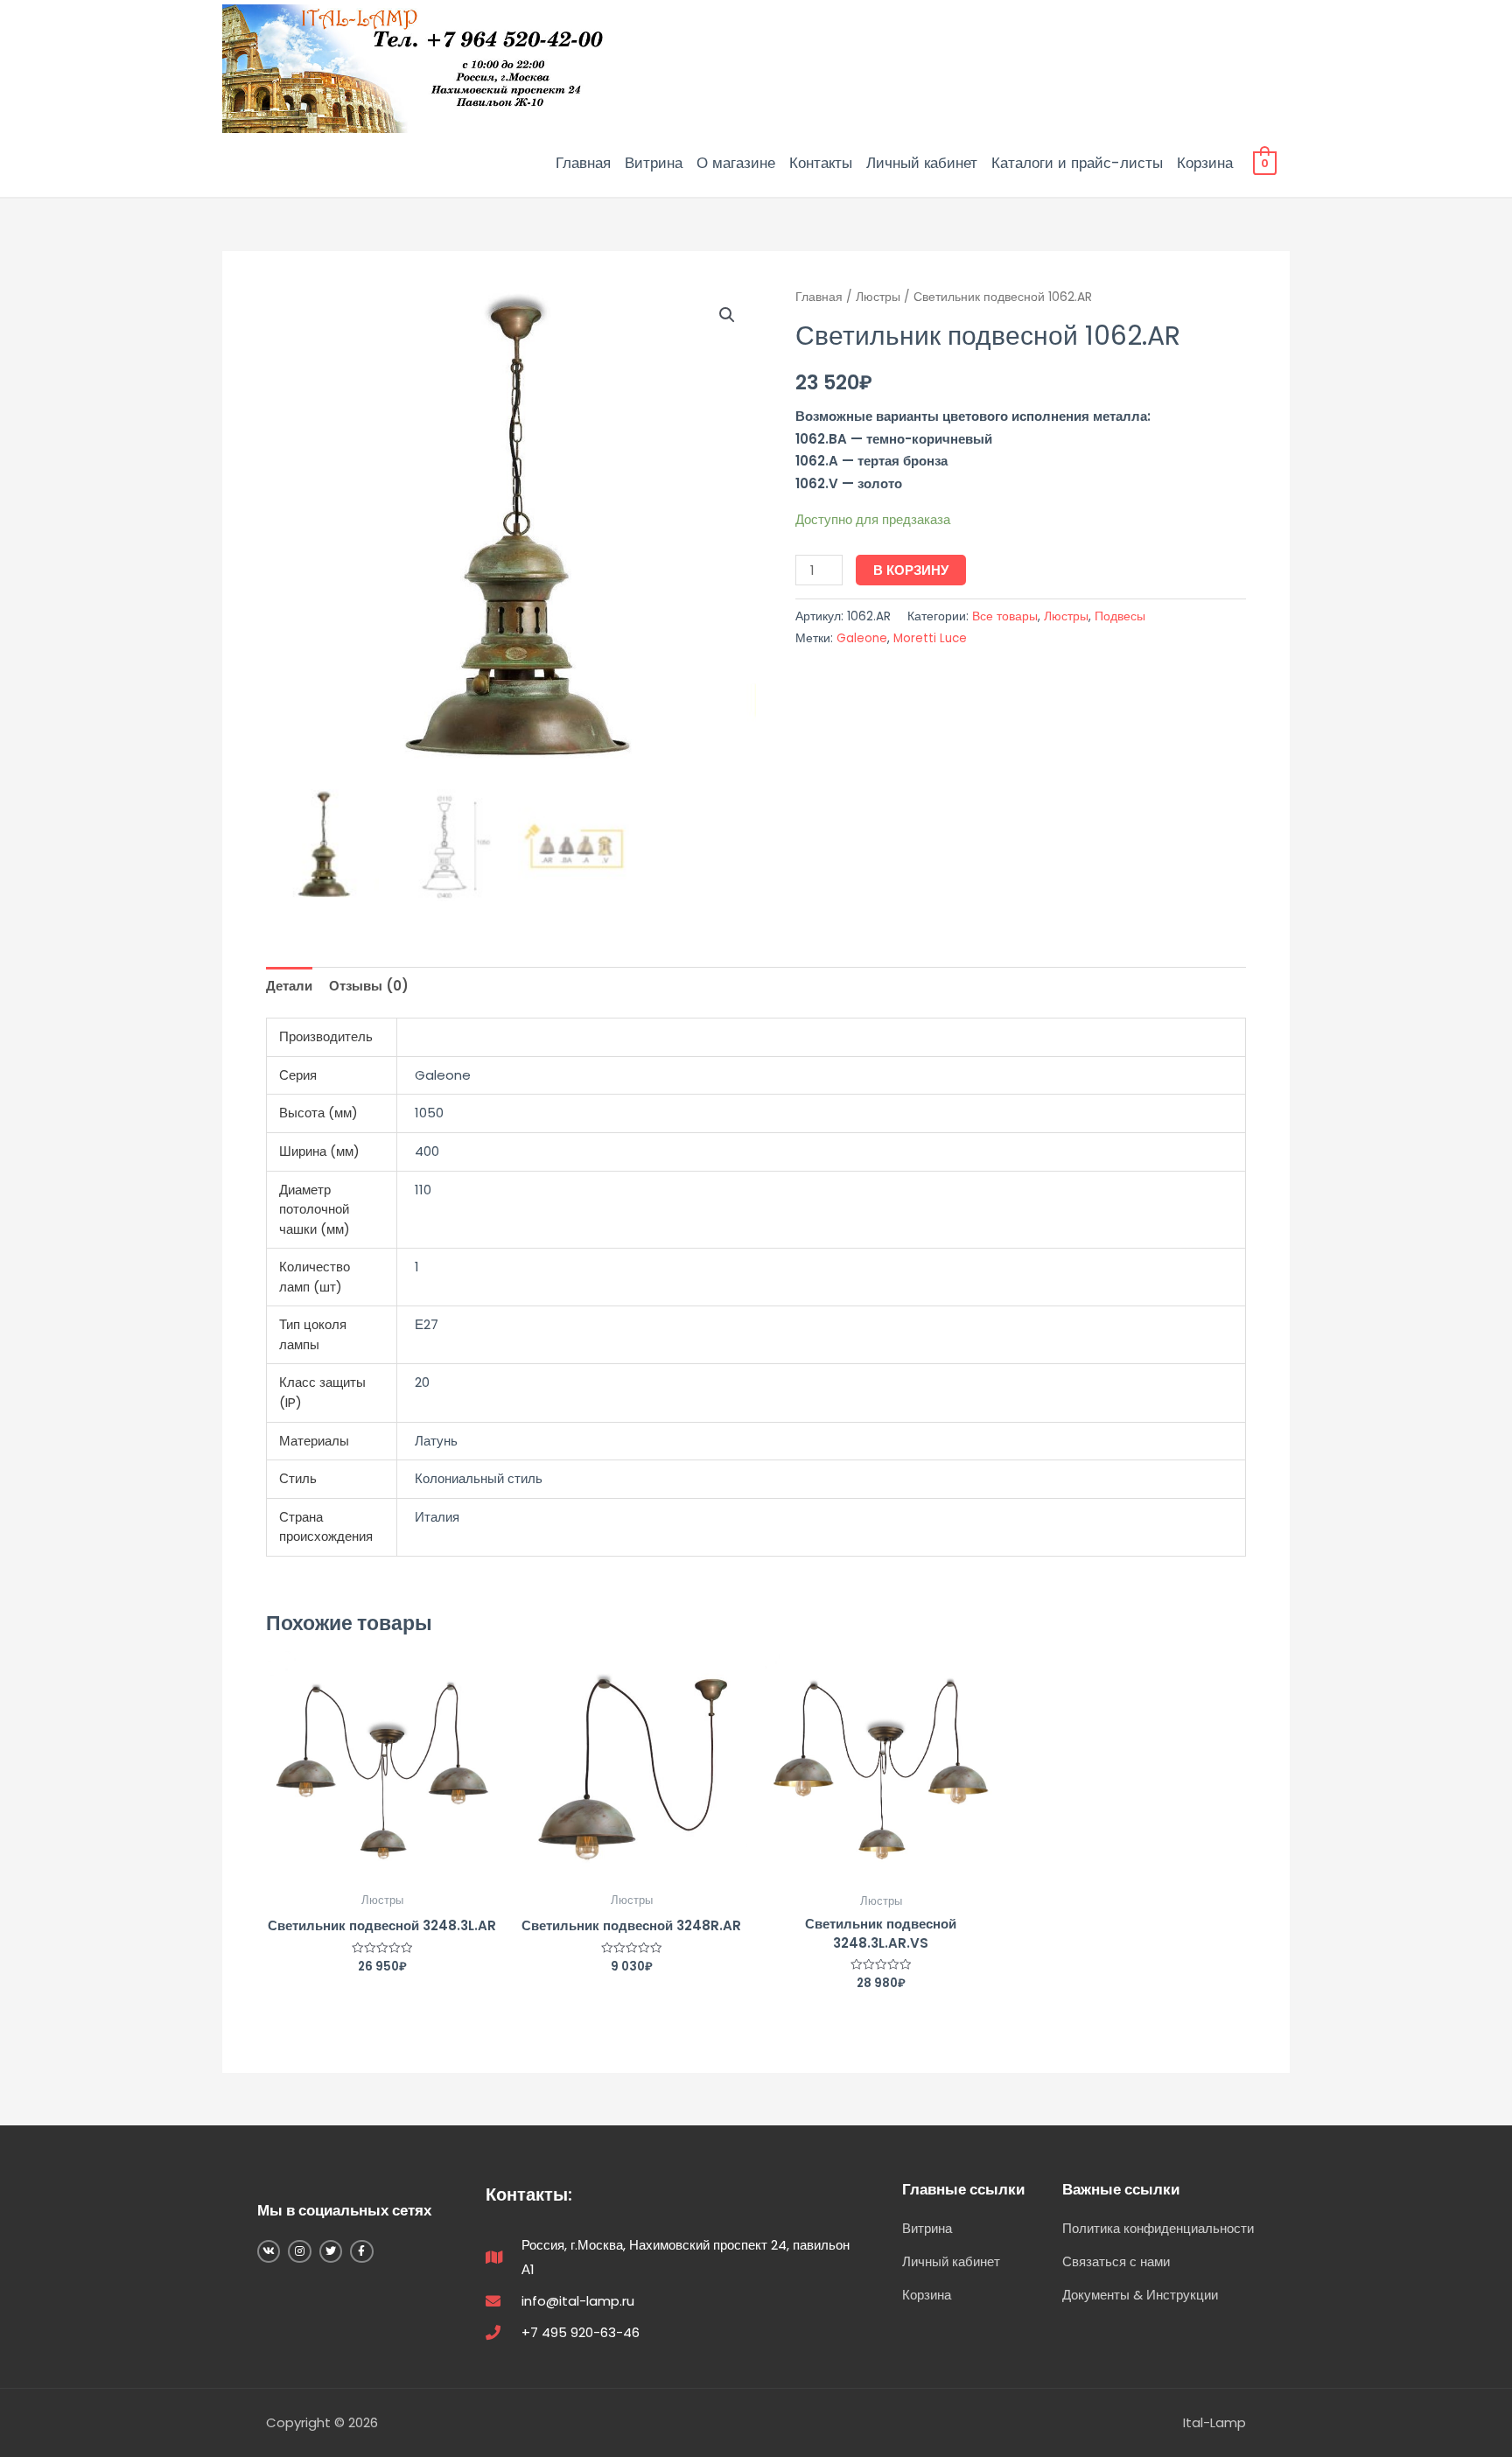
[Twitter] (331, 2251)
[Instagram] (299, 2251)
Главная (583, 163)
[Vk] (269, 2251)
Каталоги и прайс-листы (1077, 163)
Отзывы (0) (369, 986)
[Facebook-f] (361, 2251)
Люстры (878, 297)
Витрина (654, 163)
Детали (289, 986)
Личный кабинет (922, 163)
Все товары (1005, 616)
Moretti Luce (930, 638)
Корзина (1205, 163)
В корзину (911, 570)
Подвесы (1120, 616)
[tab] (289, 986)
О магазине (736, 163)
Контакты (821, 163)
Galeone (862, 638)
